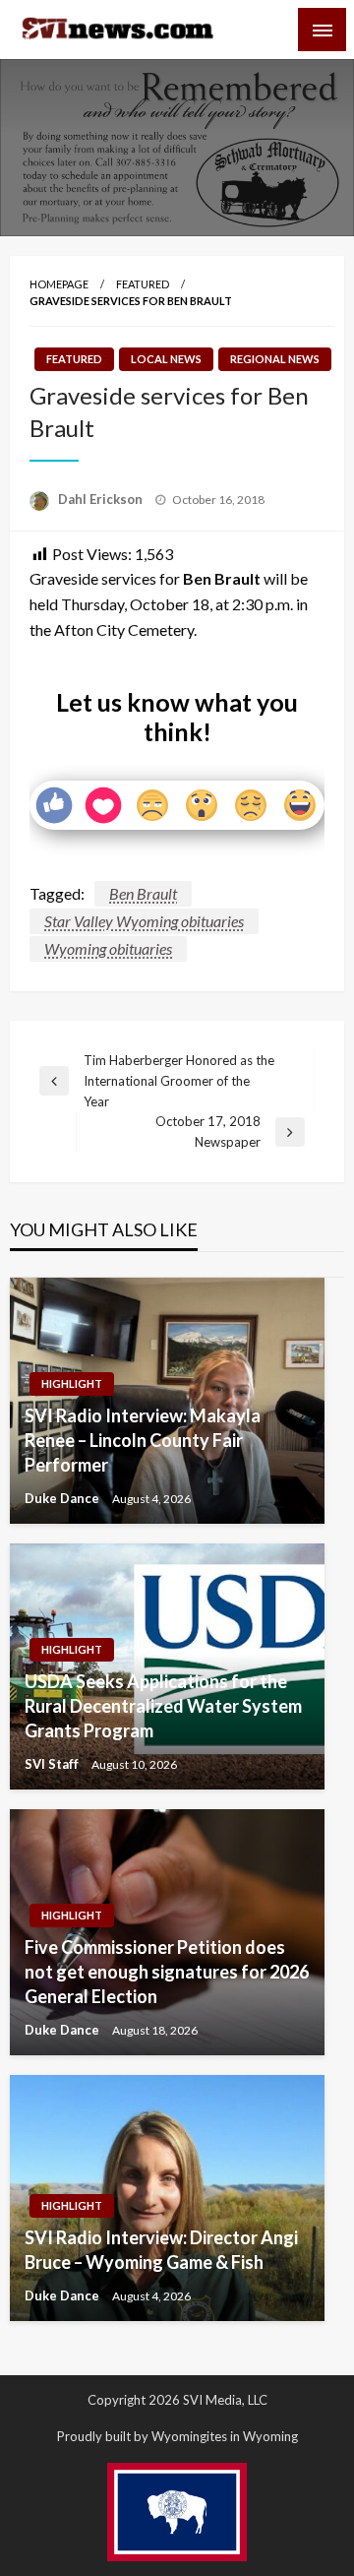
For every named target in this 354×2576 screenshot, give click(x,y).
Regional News (275, 359)
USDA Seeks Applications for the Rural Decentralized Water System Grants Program (163, 1706)
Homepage (59, 284)
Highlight (72, 1383)
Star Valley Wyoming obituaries (144, 921)
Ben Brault (143, 893)
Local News (166, 359)
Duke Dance (63, 1498)
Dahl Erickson (102, 499)
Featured (143, 284)
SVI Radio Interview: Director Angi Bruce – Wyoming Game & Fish (161, 2250)
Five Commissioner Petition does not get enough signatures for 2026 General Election (167, 1972)
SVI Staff (53, 1764)
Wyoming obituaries (108, 948)
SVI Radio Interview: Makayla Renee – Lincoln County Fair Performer (143, 1440)
